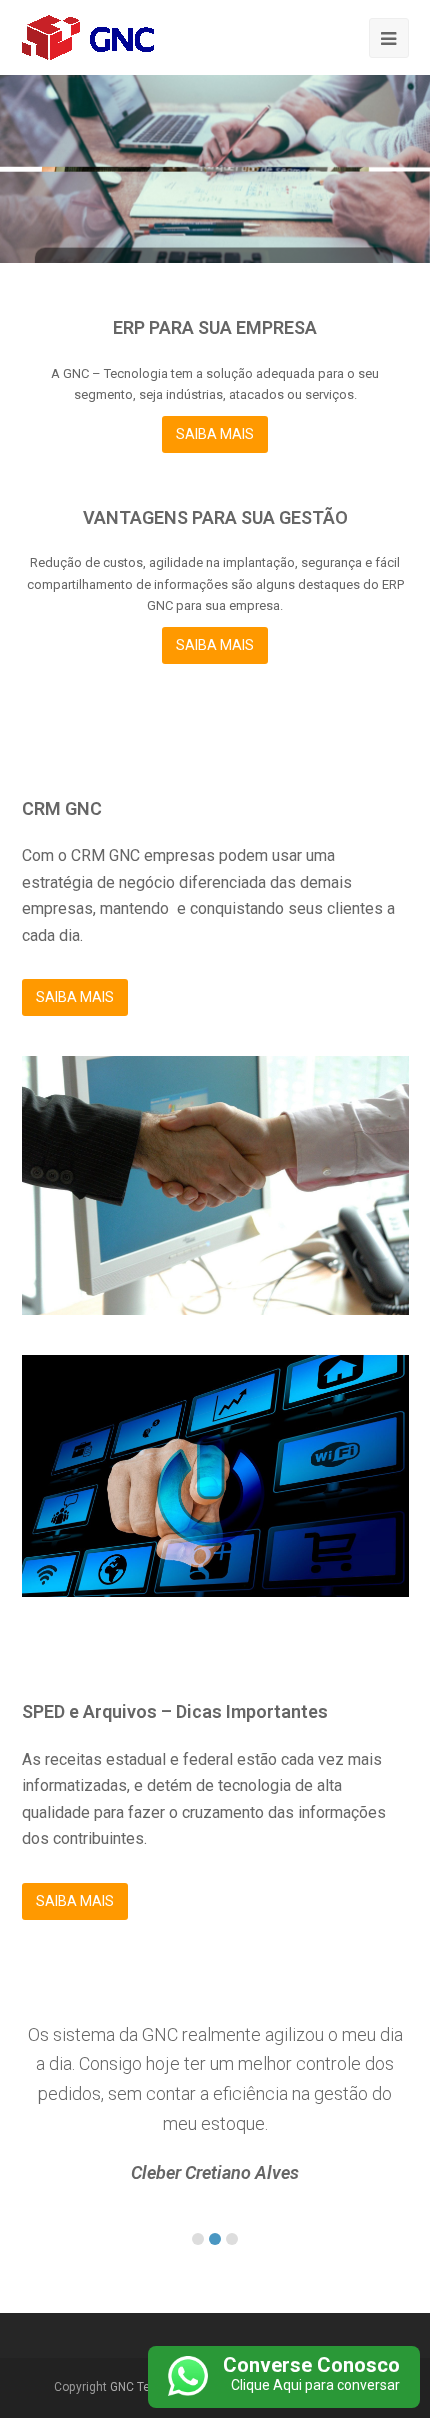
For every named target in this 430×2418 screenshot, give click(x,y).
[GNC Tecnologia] (88, 36)
